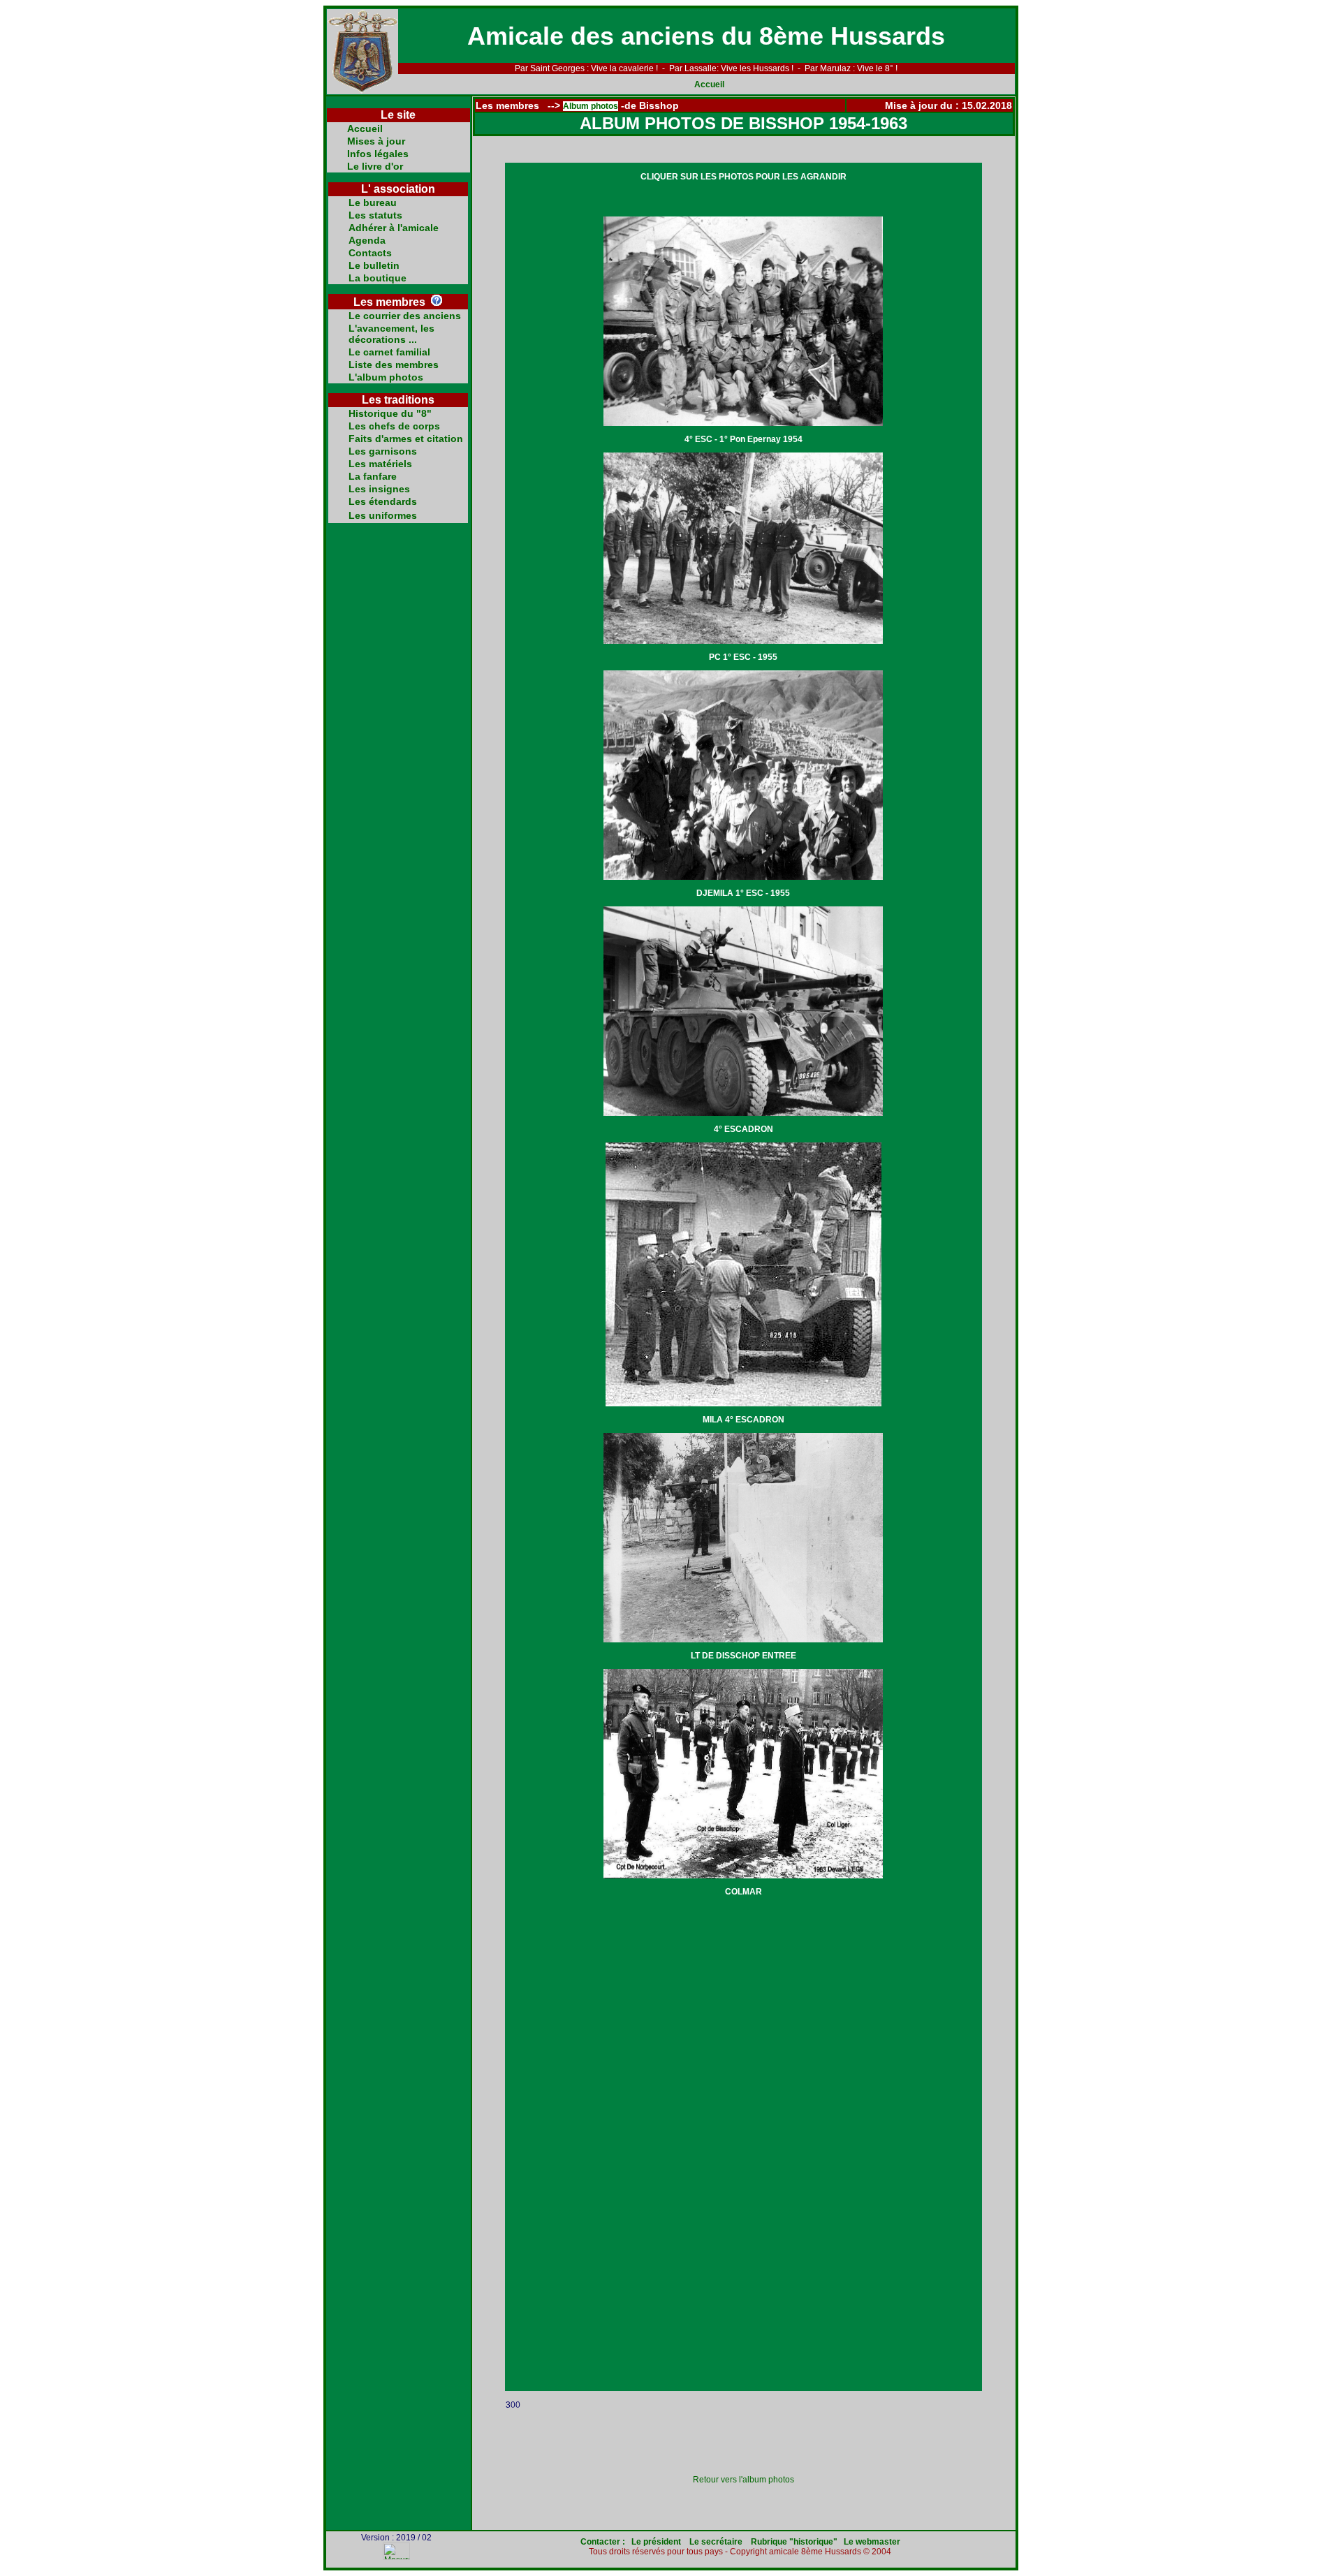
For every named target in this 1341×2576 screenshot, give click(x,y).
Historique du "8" (390, 413)
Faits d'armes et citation (406, 439)
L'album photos (386, 377)
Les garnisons (383, 451)
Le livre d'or (375, 166)
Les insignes (379, 489)
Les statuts (375, 215)
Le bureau (373, 203)
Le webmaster (872, 2542)
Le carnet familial (389, 352)
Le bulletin (374, 265)
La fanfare (373, 476)
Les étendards (383, 501)
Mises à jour (376, 141)
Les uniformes (383, 515)
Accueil (709, 84)
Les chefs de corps (394, 426)
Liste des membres (394, 365)
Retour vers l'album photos (743, 2480)
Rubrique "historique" (794, 2542)
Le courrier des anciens (405, 316)
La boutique (378, 278)
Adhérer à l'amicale (394, 228)
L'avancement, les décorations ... (391, 334)
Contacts (370, 253)
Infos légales (378, 154)
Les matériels (380, 464)
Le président (657, 2542)
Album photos (591, 106)
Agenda (367, 240)
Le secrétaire (716, 2542)
